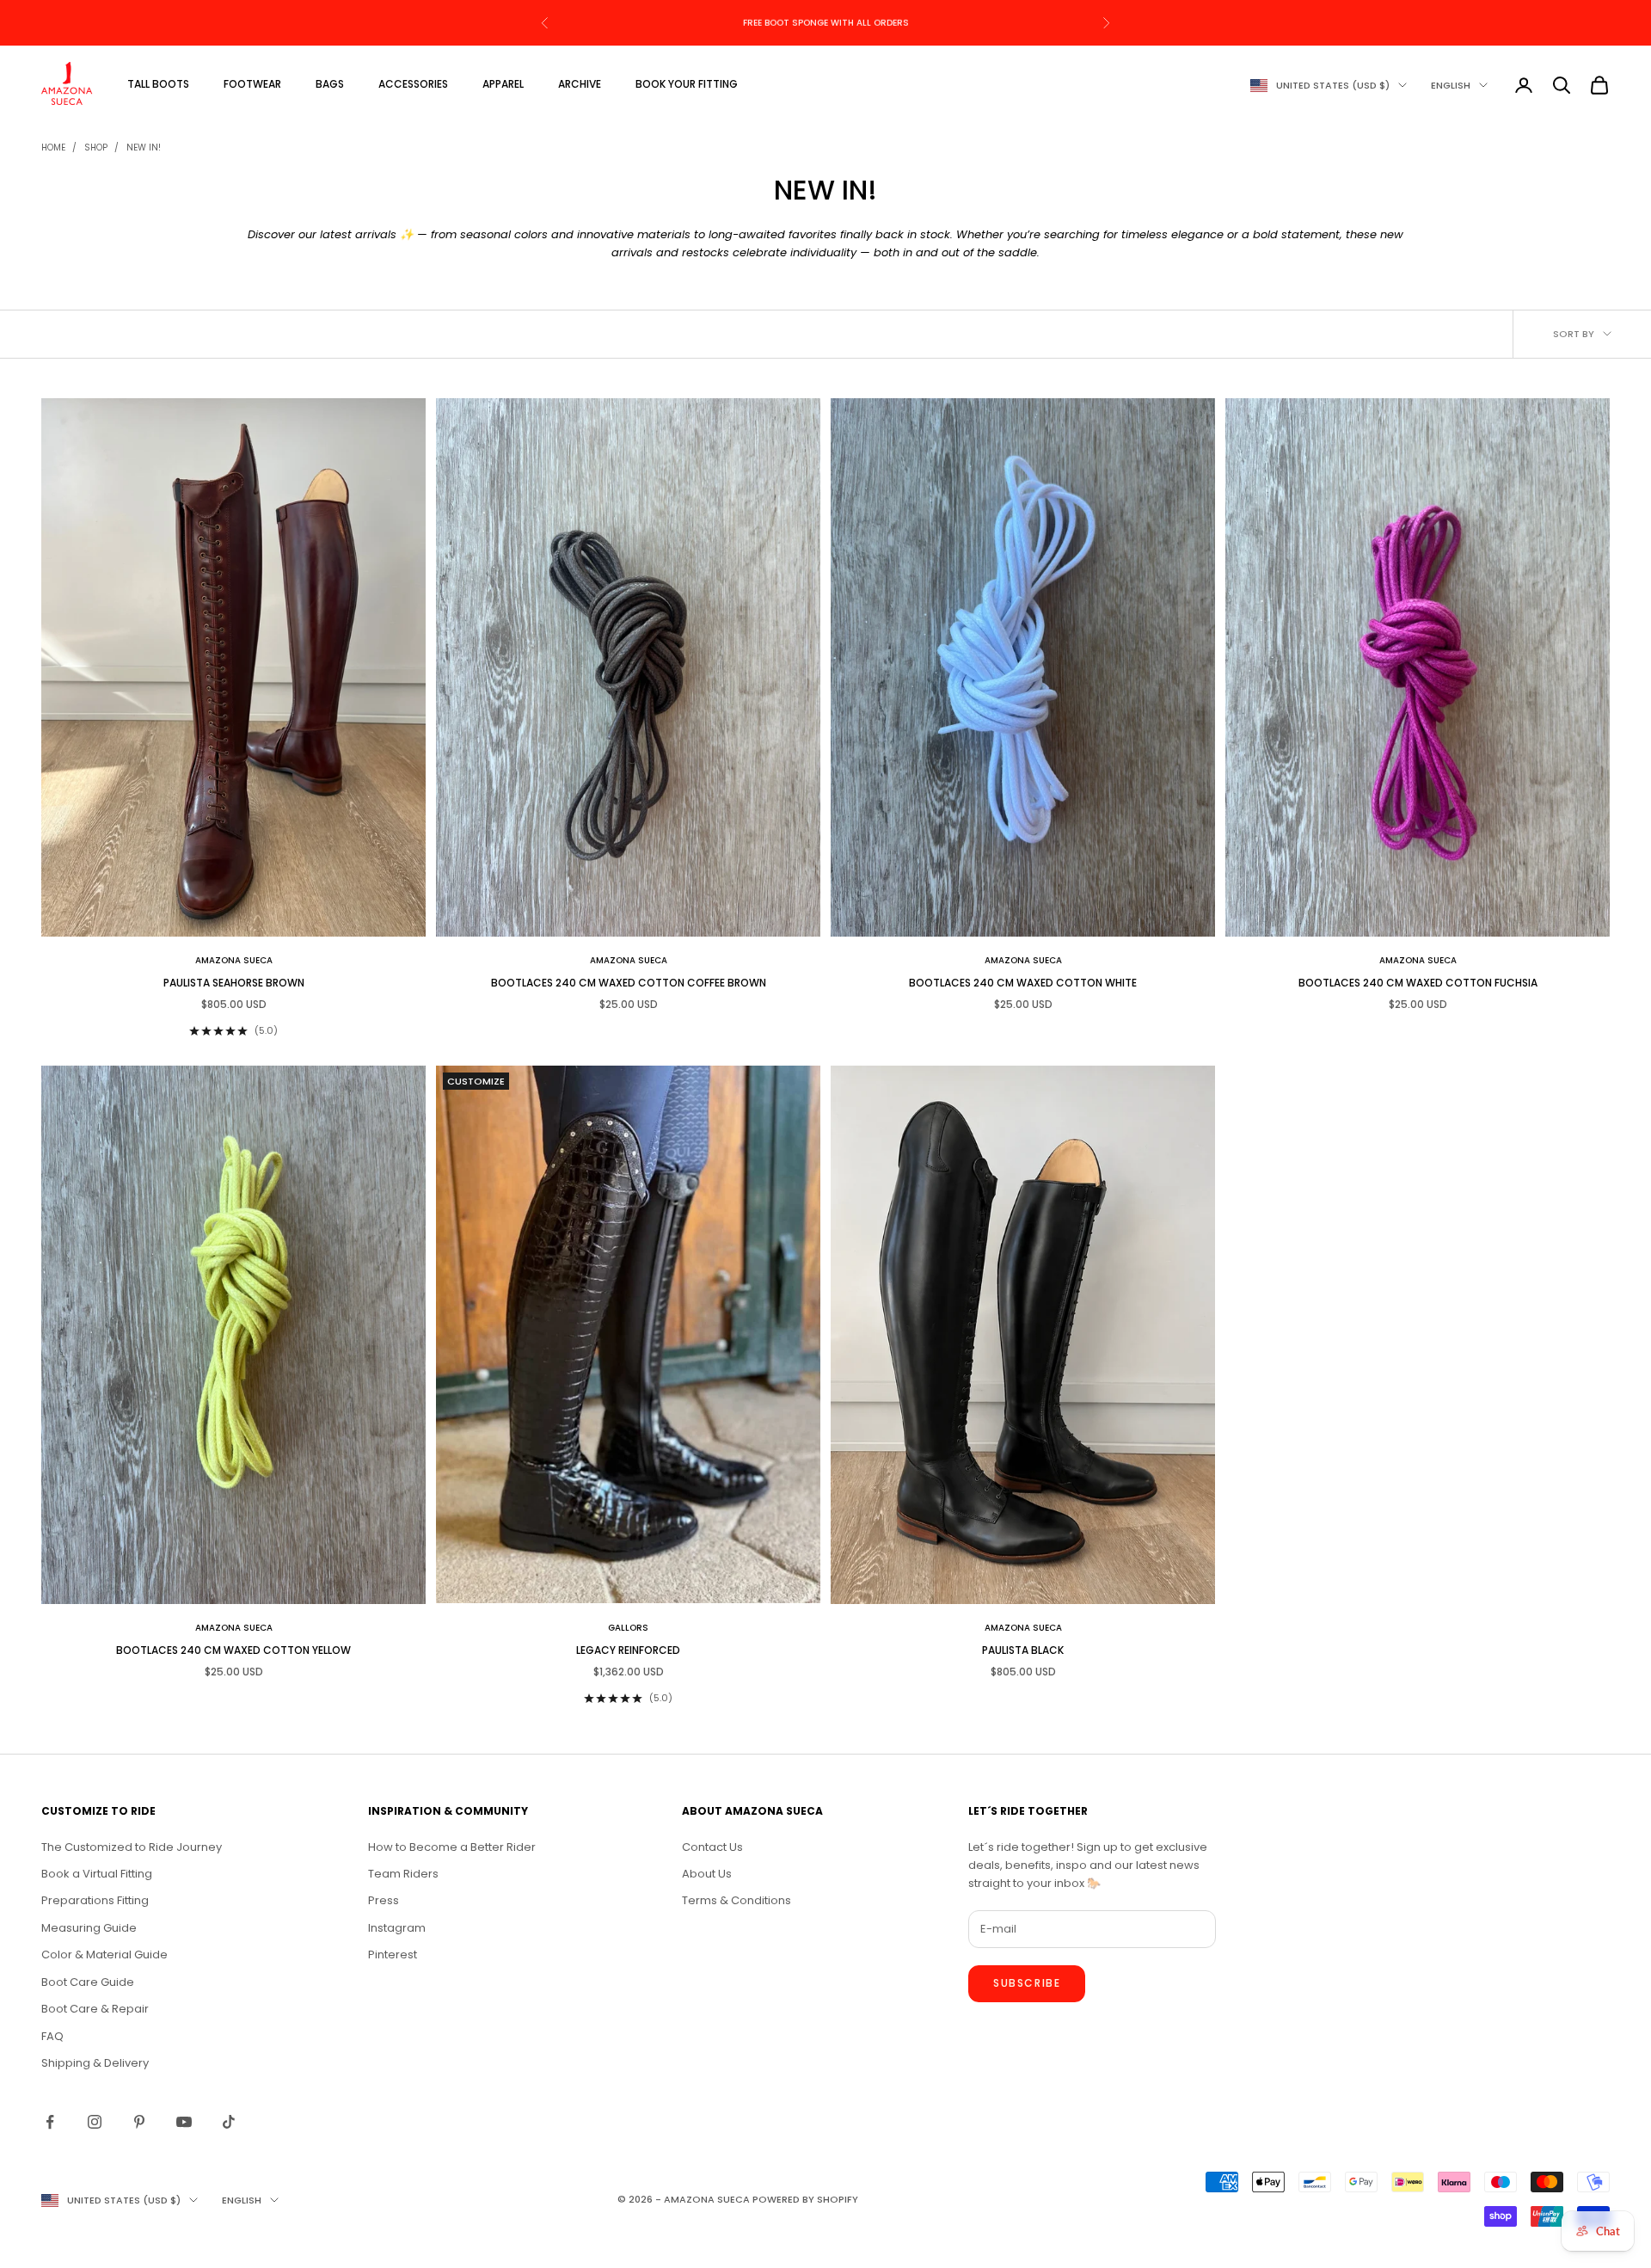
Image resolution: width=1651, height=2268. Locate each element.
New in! (144, 148)
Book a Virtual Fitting (97, 1874)
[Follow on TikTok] (229, 2122)
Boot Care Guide (88, 1982)
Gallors (628, 1628)
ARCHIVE (580, 84)
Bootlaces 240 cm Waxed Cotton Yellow (233, 1650)
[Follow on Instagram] (95, 2122)
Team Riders (403, 1874)
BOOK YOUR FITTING (687, 84)
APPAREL (503, 84)
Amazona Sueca (234, 960)
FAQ (52, 2036)
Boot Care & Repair (95, 2009)
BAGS (330, 84)
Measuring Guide (89, 1928)
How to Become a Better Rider (452, 1847)
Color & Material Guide (104, 1955)
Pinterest (393, 1955)
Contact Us (712, 1847)
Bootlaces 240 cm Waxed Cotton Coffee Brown (629, 983)
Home (53, 148)
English (1451, 85)
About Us (707, 1874)
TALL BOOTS (158, 84)
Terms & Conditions (737, 1900)
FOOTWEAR (252, 84)
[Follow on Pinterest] (139, 2122)
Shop (96, 148)
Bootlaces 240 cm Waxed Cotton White (1023, 983)
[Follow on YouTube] (184, 2122)
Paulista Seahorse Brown (234, 983)
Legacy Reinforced (628, 1650)
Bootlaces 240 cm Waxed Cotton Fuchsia (1418, 983)
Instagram (397, 1928)
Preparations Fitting (95, 1900)
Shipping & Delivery (95, 2063)
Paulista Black (1023, 1650)
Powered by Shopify (805, 2199)
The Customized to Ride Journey (132, 1847)
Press (384, 1900)
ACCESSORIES (413, 84)
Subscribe (1027, 1983)
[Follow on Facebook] (50, 2122)
